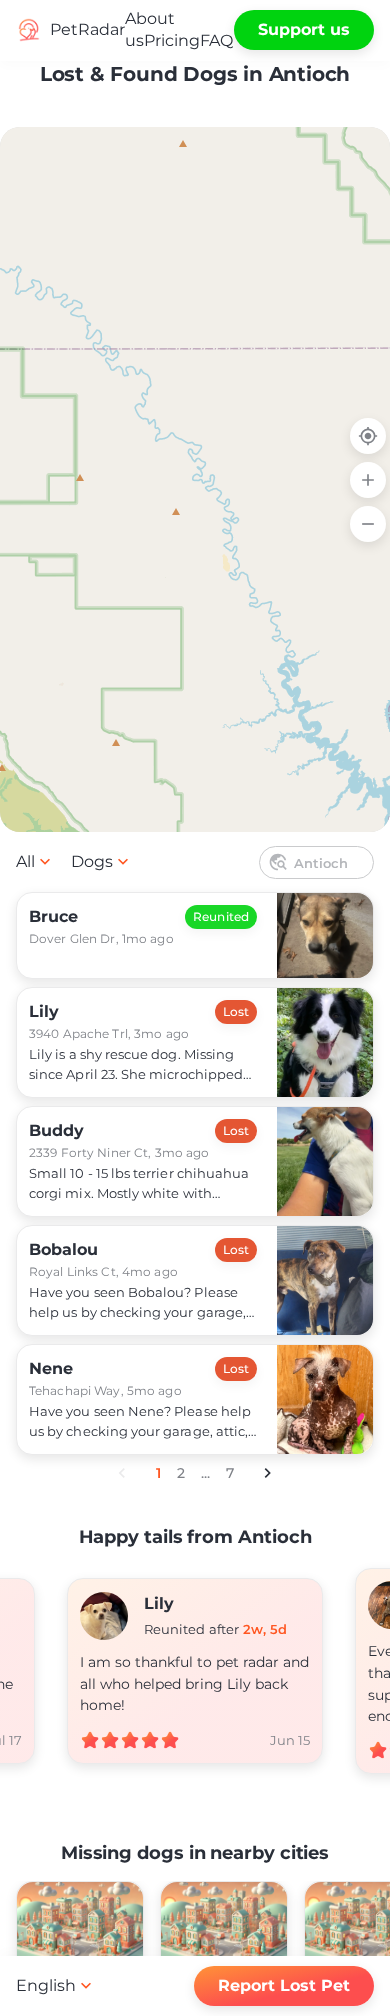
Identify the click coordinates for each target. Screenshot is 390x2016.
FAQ (216, 40)
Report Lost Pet (284, 1985)
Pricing (172, 40)
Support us (304, 29)
